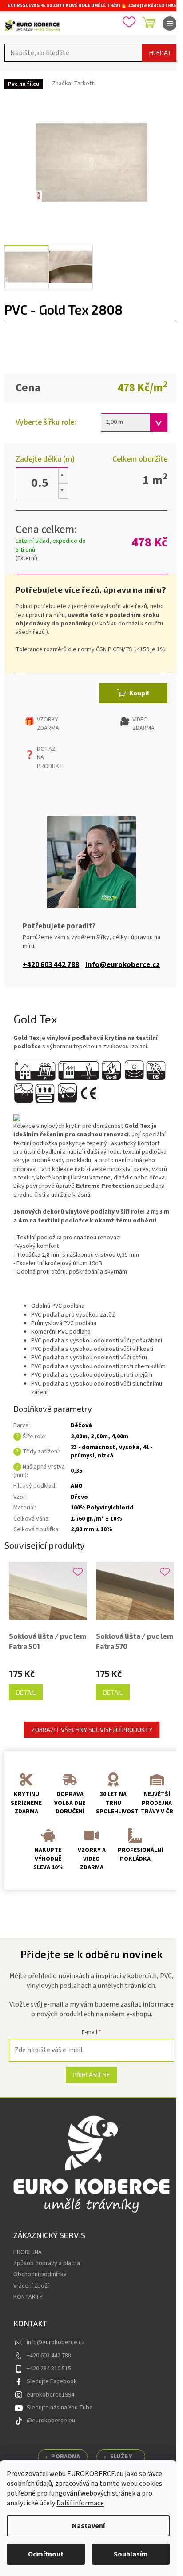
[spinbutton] (40, 483)
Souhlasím (131, 2554)
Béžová (81, 1425)
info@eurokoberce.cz (123, 965)
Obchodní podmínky (40, 2274)
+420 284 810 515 (49, 2369)
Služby (121, 2457)
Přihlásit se (91, 2075)
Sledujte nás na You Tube (60, 2408)
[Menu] (170, 24)
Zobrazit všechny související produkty (92, 1730)
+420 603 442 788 (51, 965)
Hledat (160, 53)
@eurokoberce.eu (51, 2421)
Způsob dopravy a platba (47, 2263)
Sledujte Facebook (52, 2381)
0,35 (76, 1471)
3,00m (99, 1437)
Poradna (66, 2457)
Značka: (73, 84)
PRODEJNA (28, 2252)
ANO (77, 1486)
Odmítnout (46, 2554)
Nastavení (88, 2526)
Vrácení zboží (31, 2286)
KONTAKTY (28, 2297)
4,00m (120, 1437)
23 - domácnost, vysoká (105, 1447)
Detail (26, 1692)
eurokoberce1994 (50, 2395)
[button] (63, 476)
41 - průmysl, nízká (112, 1451)
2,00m (79, 1437)
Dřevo (79, 1497)
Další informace (80, 2503)
